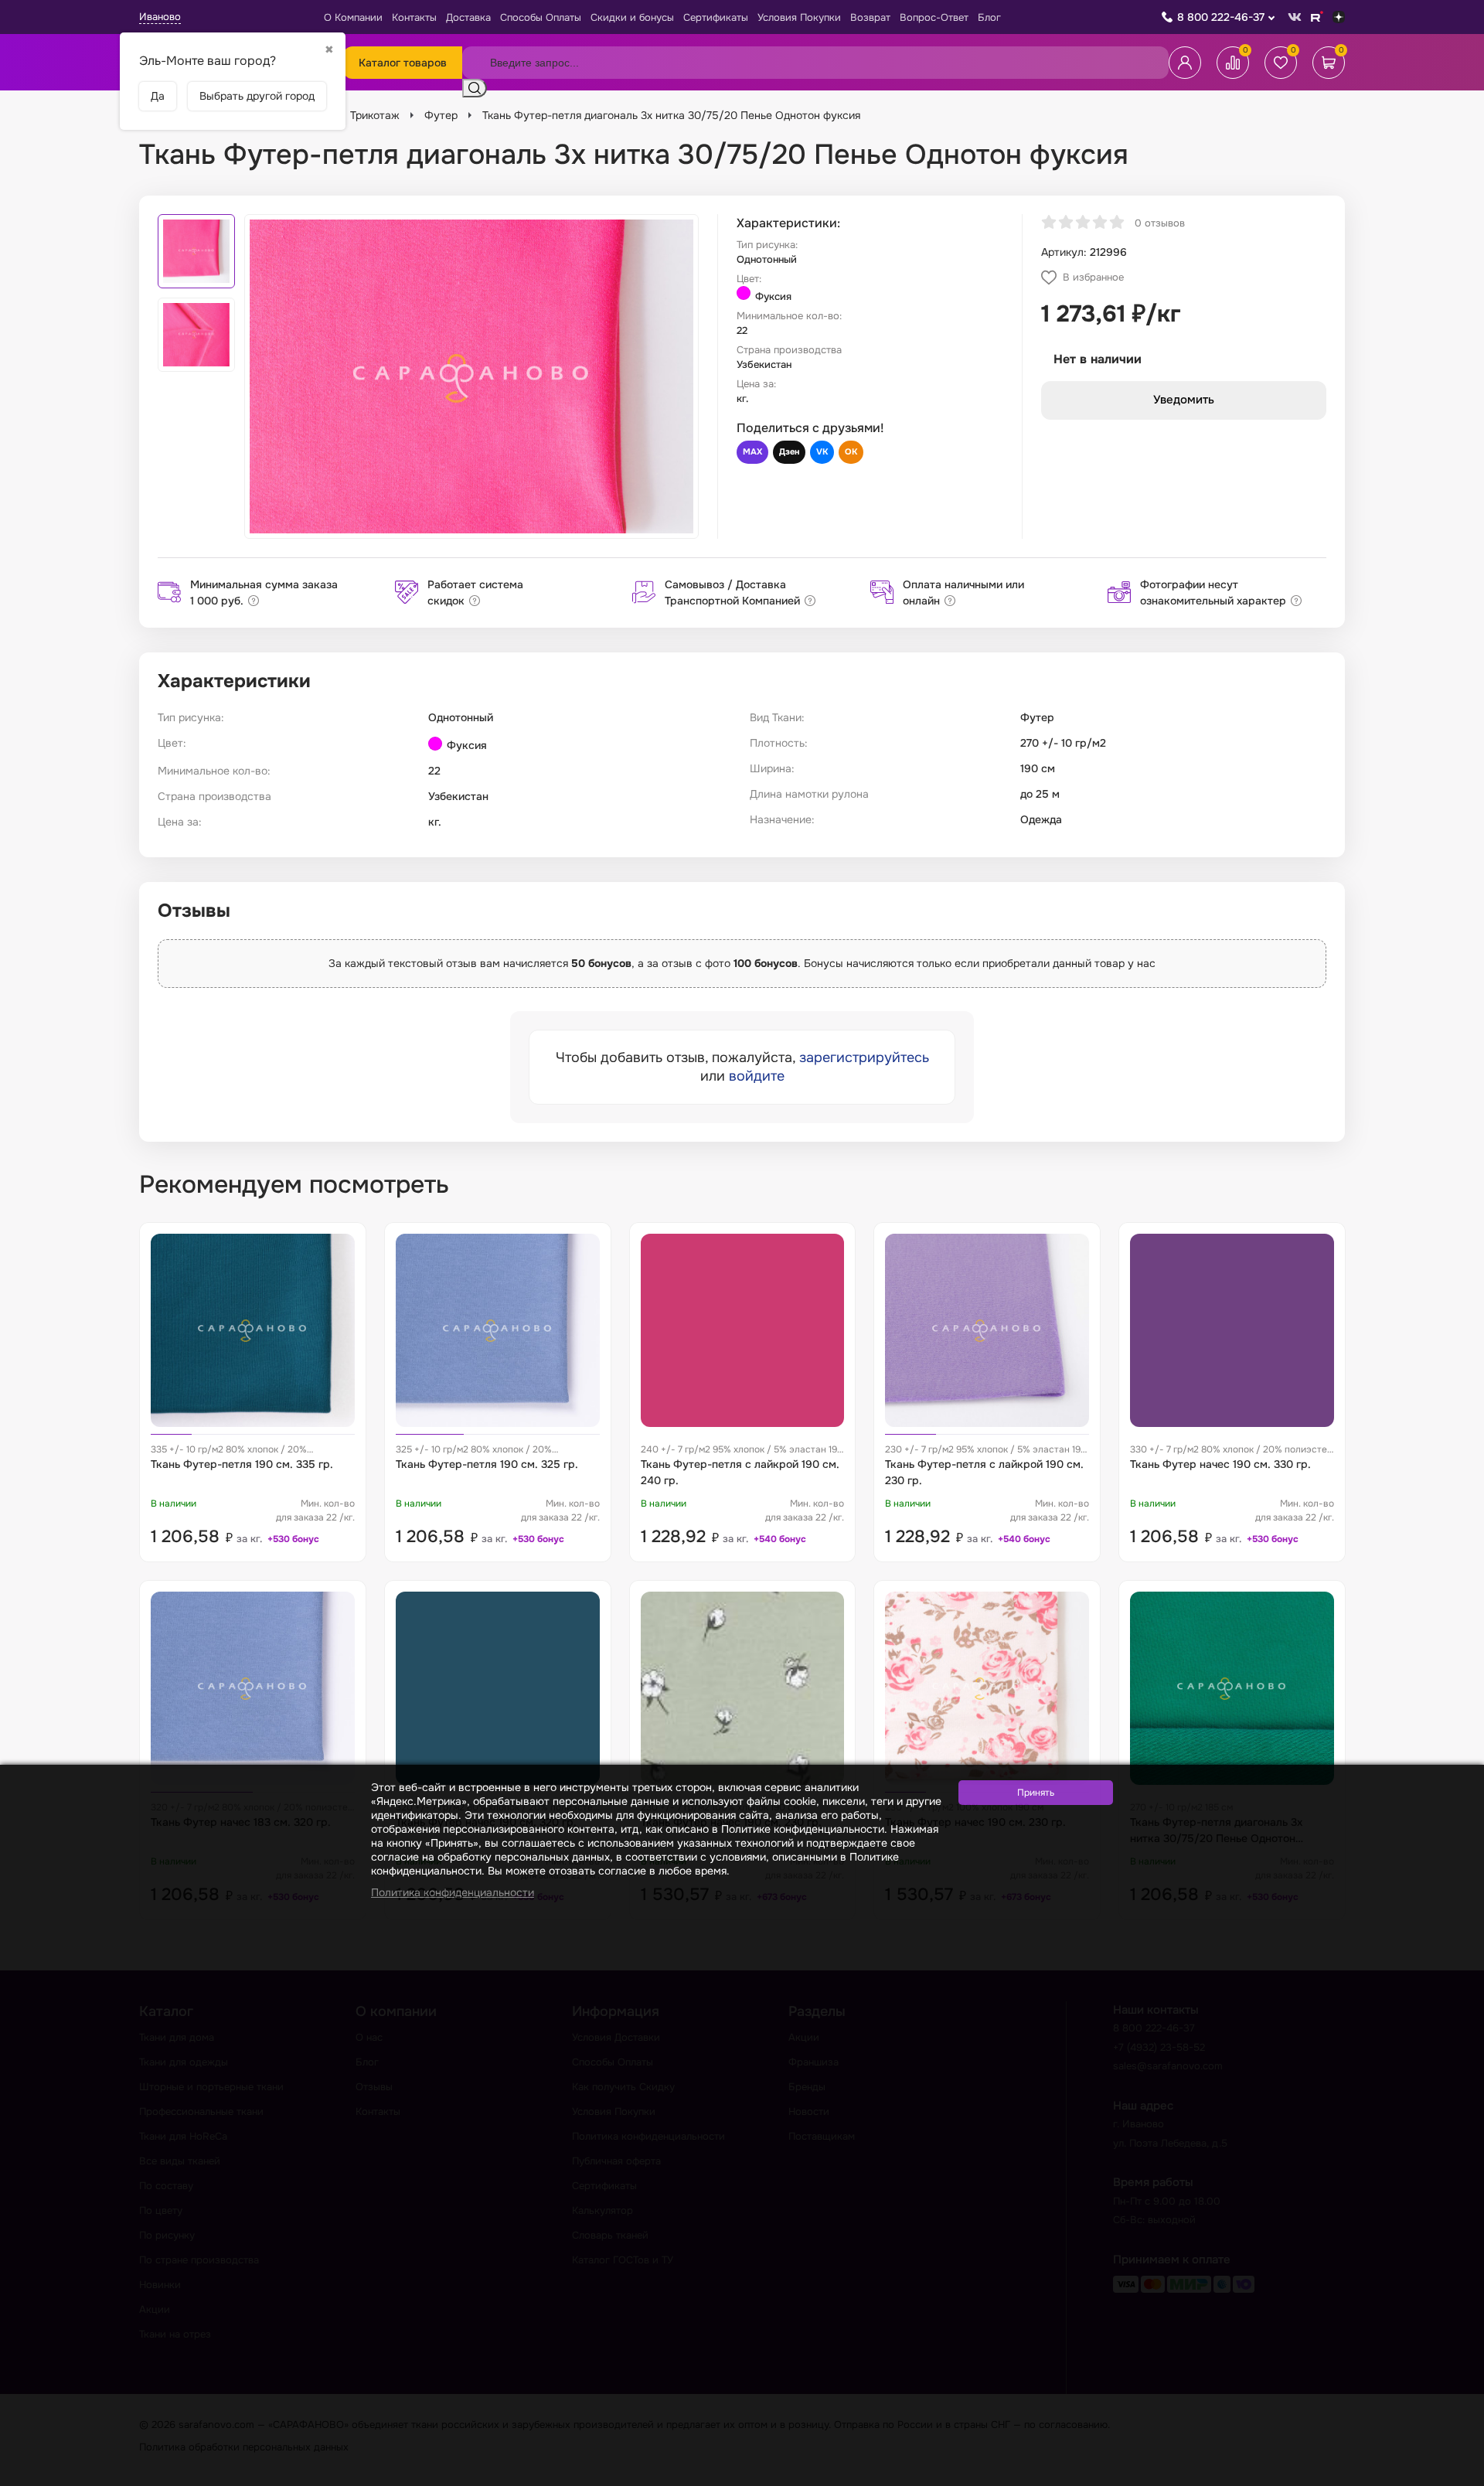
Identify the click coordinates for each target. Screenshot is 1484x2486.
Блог (989, 17)
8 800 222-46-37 (1221, 17)
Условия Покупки (799, 17)
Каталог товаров (403, 63)
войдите (757, 1076)
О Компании (353, 17)
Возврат (870, 17)
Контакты (414, 17)
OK (851, 451)
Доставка (468, 17)
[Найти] (475, 88)
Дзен (789, 451)
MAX (752, 451)
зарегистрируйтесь (864, 1057)
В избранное (1093, 277)
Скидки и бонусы (632, 17)
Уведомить (1184, 400)
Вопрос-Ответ (934, 17)
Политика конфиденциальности (453, 1892)
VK (822, 451)
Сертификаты (716, 17)
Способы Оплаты (541, 17)
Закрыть (1454, 2476)
